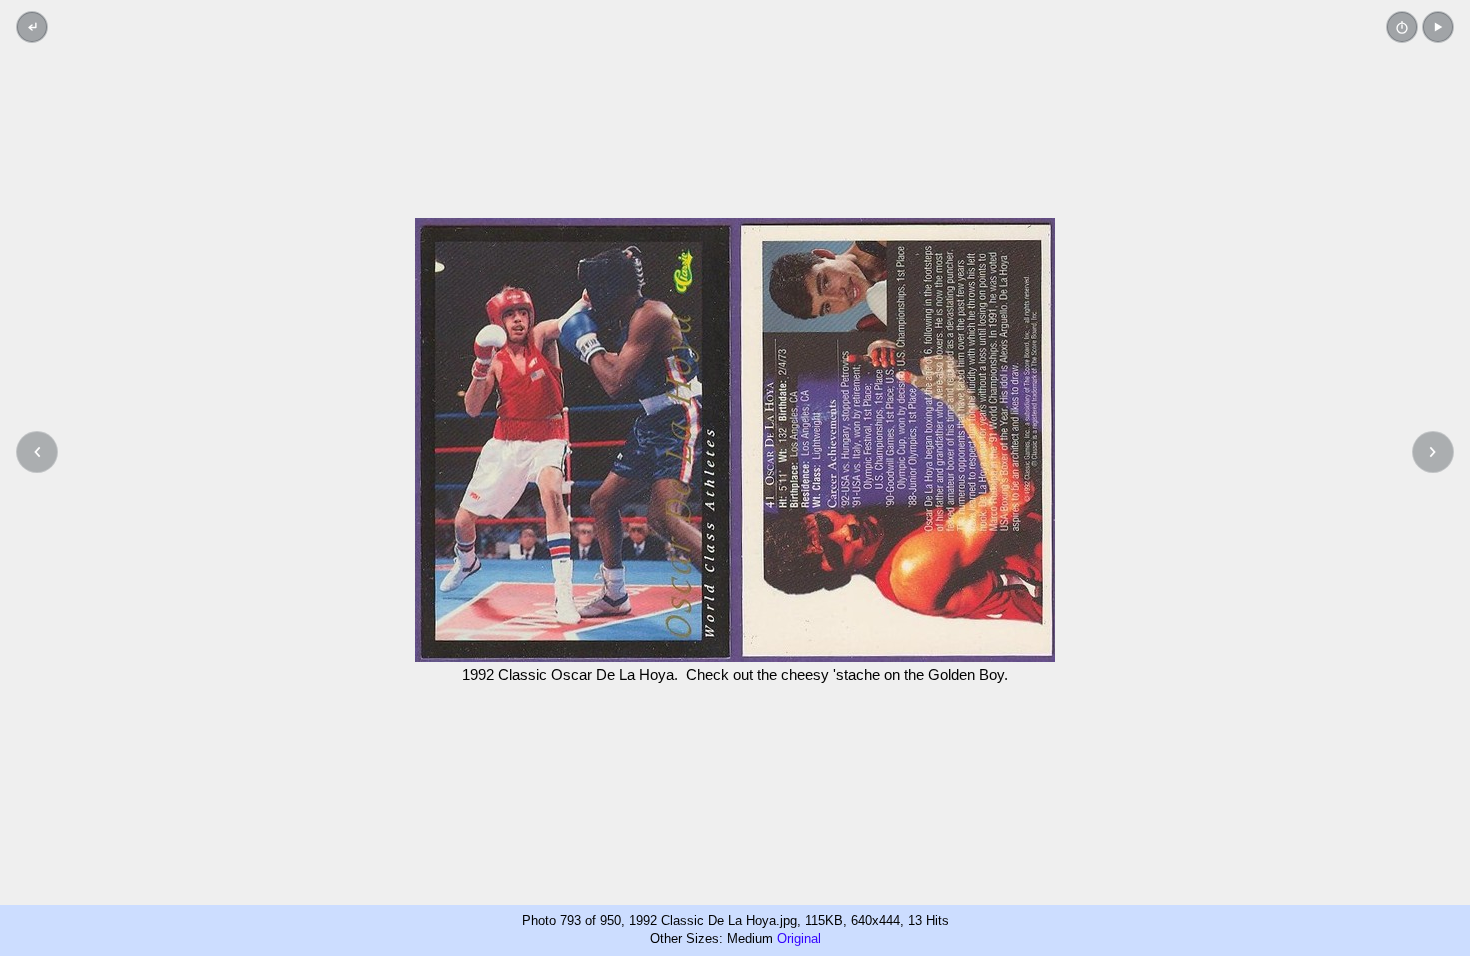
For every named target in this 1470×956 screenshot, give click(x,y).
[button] (1438, 27)
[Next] (1433, 452)
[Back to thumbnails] (32, 27)
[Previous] (37, 452)
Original (799, 938)
